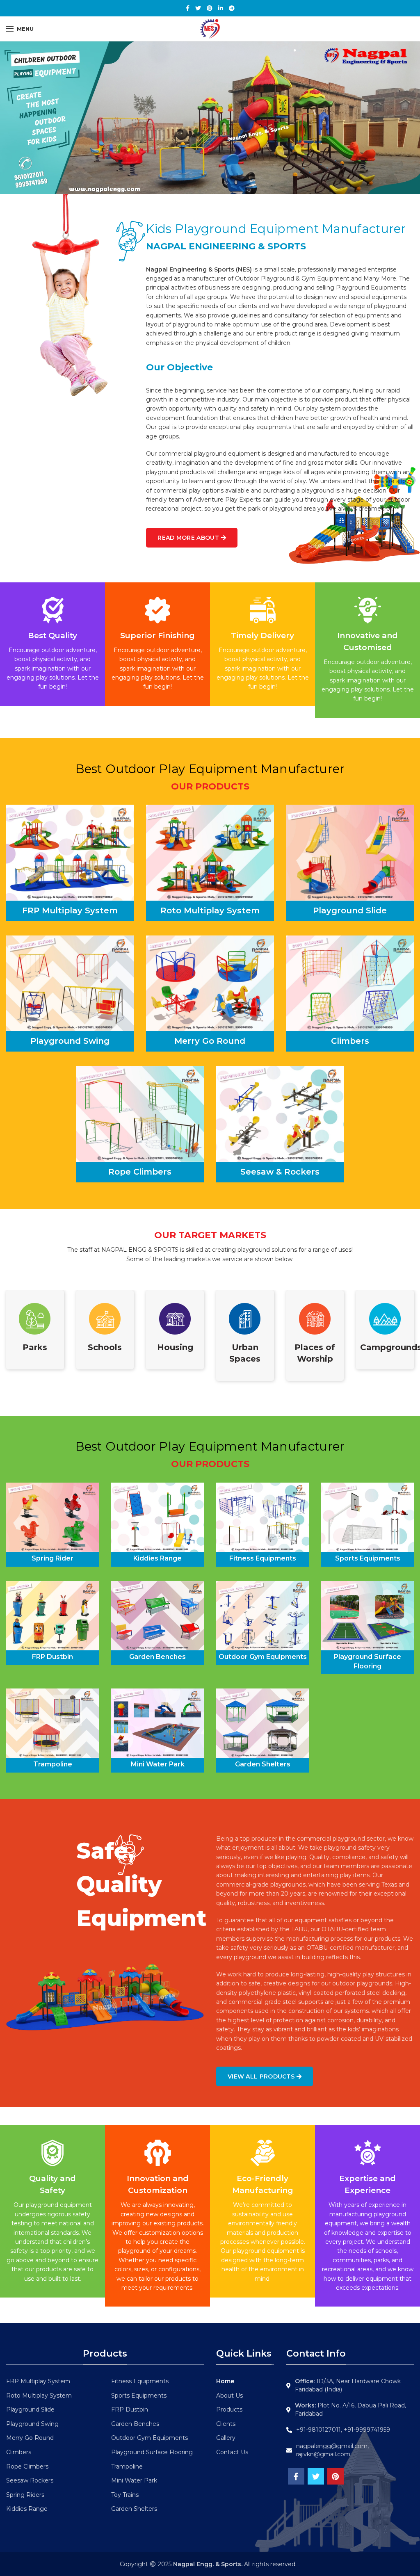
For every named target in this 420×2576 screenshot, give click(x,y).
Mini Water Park (134, 2480)
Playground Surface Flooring (152, 2452)
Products (229, 2409)
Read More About (188, 538)
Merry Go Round (30, 2438)
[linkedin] (221, 8)
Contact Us (232, 2452)
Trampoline (127, 2466)
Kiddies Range (27, 2509)
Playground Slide (30, 2409)
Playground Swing (32, 2424)
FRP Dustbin (130, 2409)
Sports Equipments (139, 2396)
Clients (226, 2424)
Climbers (19, 2452)
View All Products (261, 2076)
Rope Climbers (27, 2466)
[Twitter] (198, 8)
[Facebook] (188, 8)
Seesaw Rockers (30, 2480)
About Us (229, 2396)
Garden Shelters (134, 2509)
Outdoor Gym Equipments (150, 2438)
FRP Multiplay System (38, 2381)
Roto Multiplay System (39, 2396)
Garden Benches (135, 2424)
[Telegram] (232, 8)
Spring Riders (25, 2495)
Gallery (226, 2438)
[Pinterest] (210, 8)
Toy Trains (125, 2495)
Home (225, 2381)
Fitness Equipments (140, 2381)
